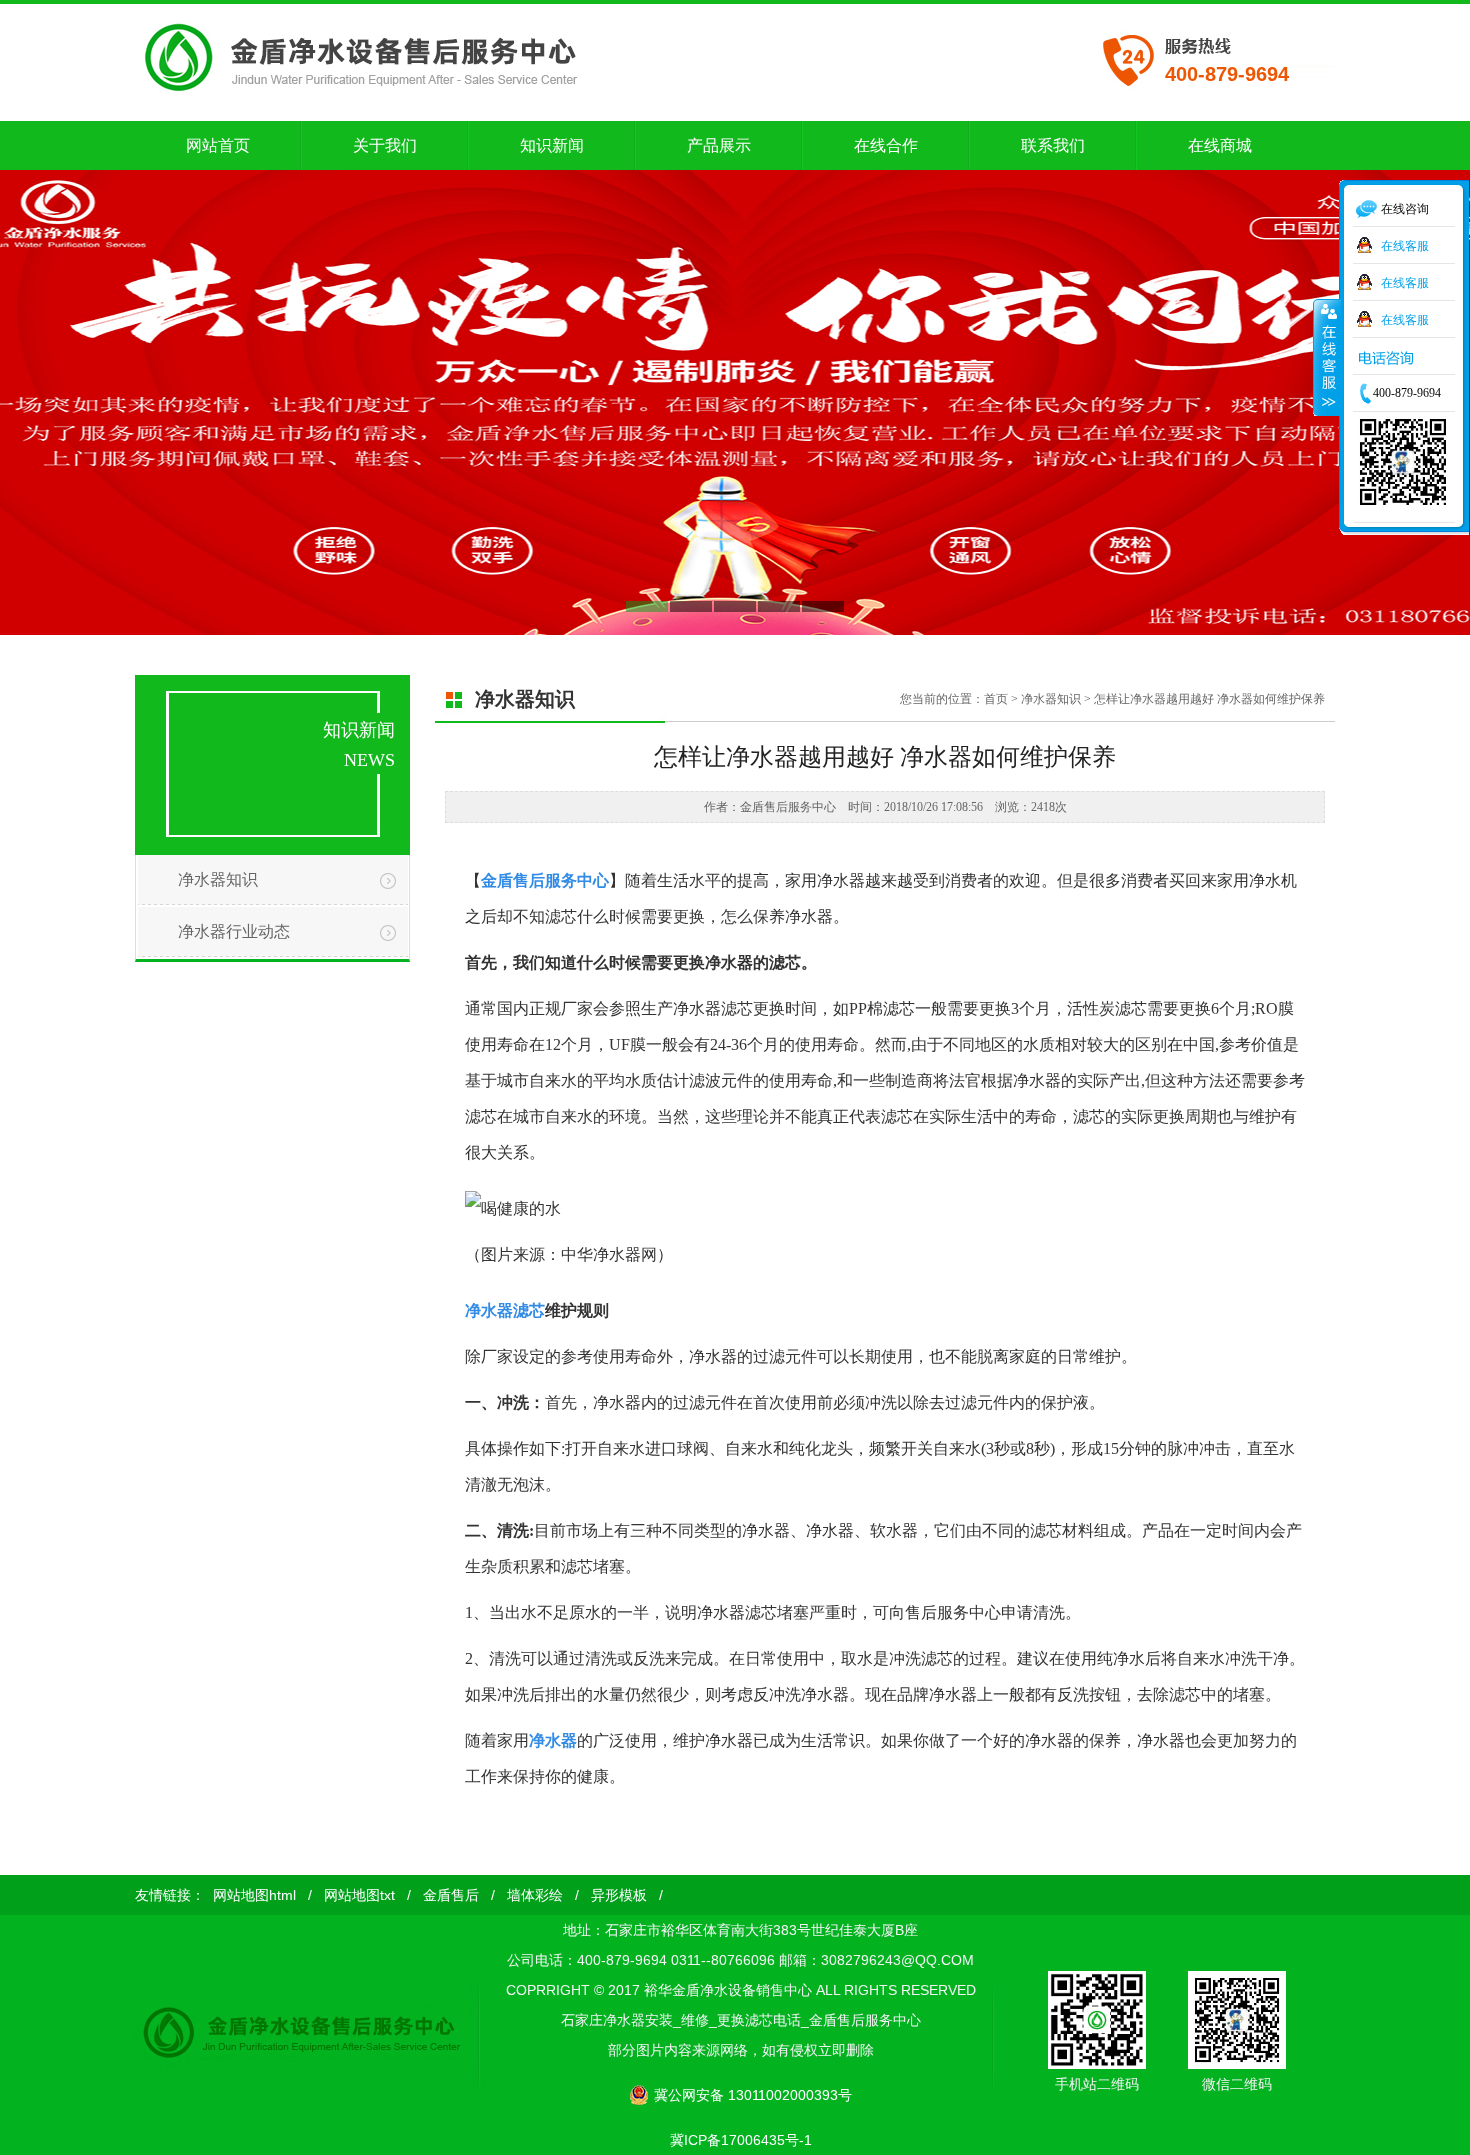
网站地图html (254, 1895)
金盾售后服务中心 (545, 880)
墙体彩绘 (535, 1895)
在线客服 (1405, 244)
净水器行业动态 (234, 931)
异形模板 (619, 1895)
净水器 (553, 1740)
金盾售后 (451, 1895)
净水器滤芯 (505, 1310)
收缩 (1327, 357)
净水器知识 (218, 879)
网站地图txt (359, 1895)
